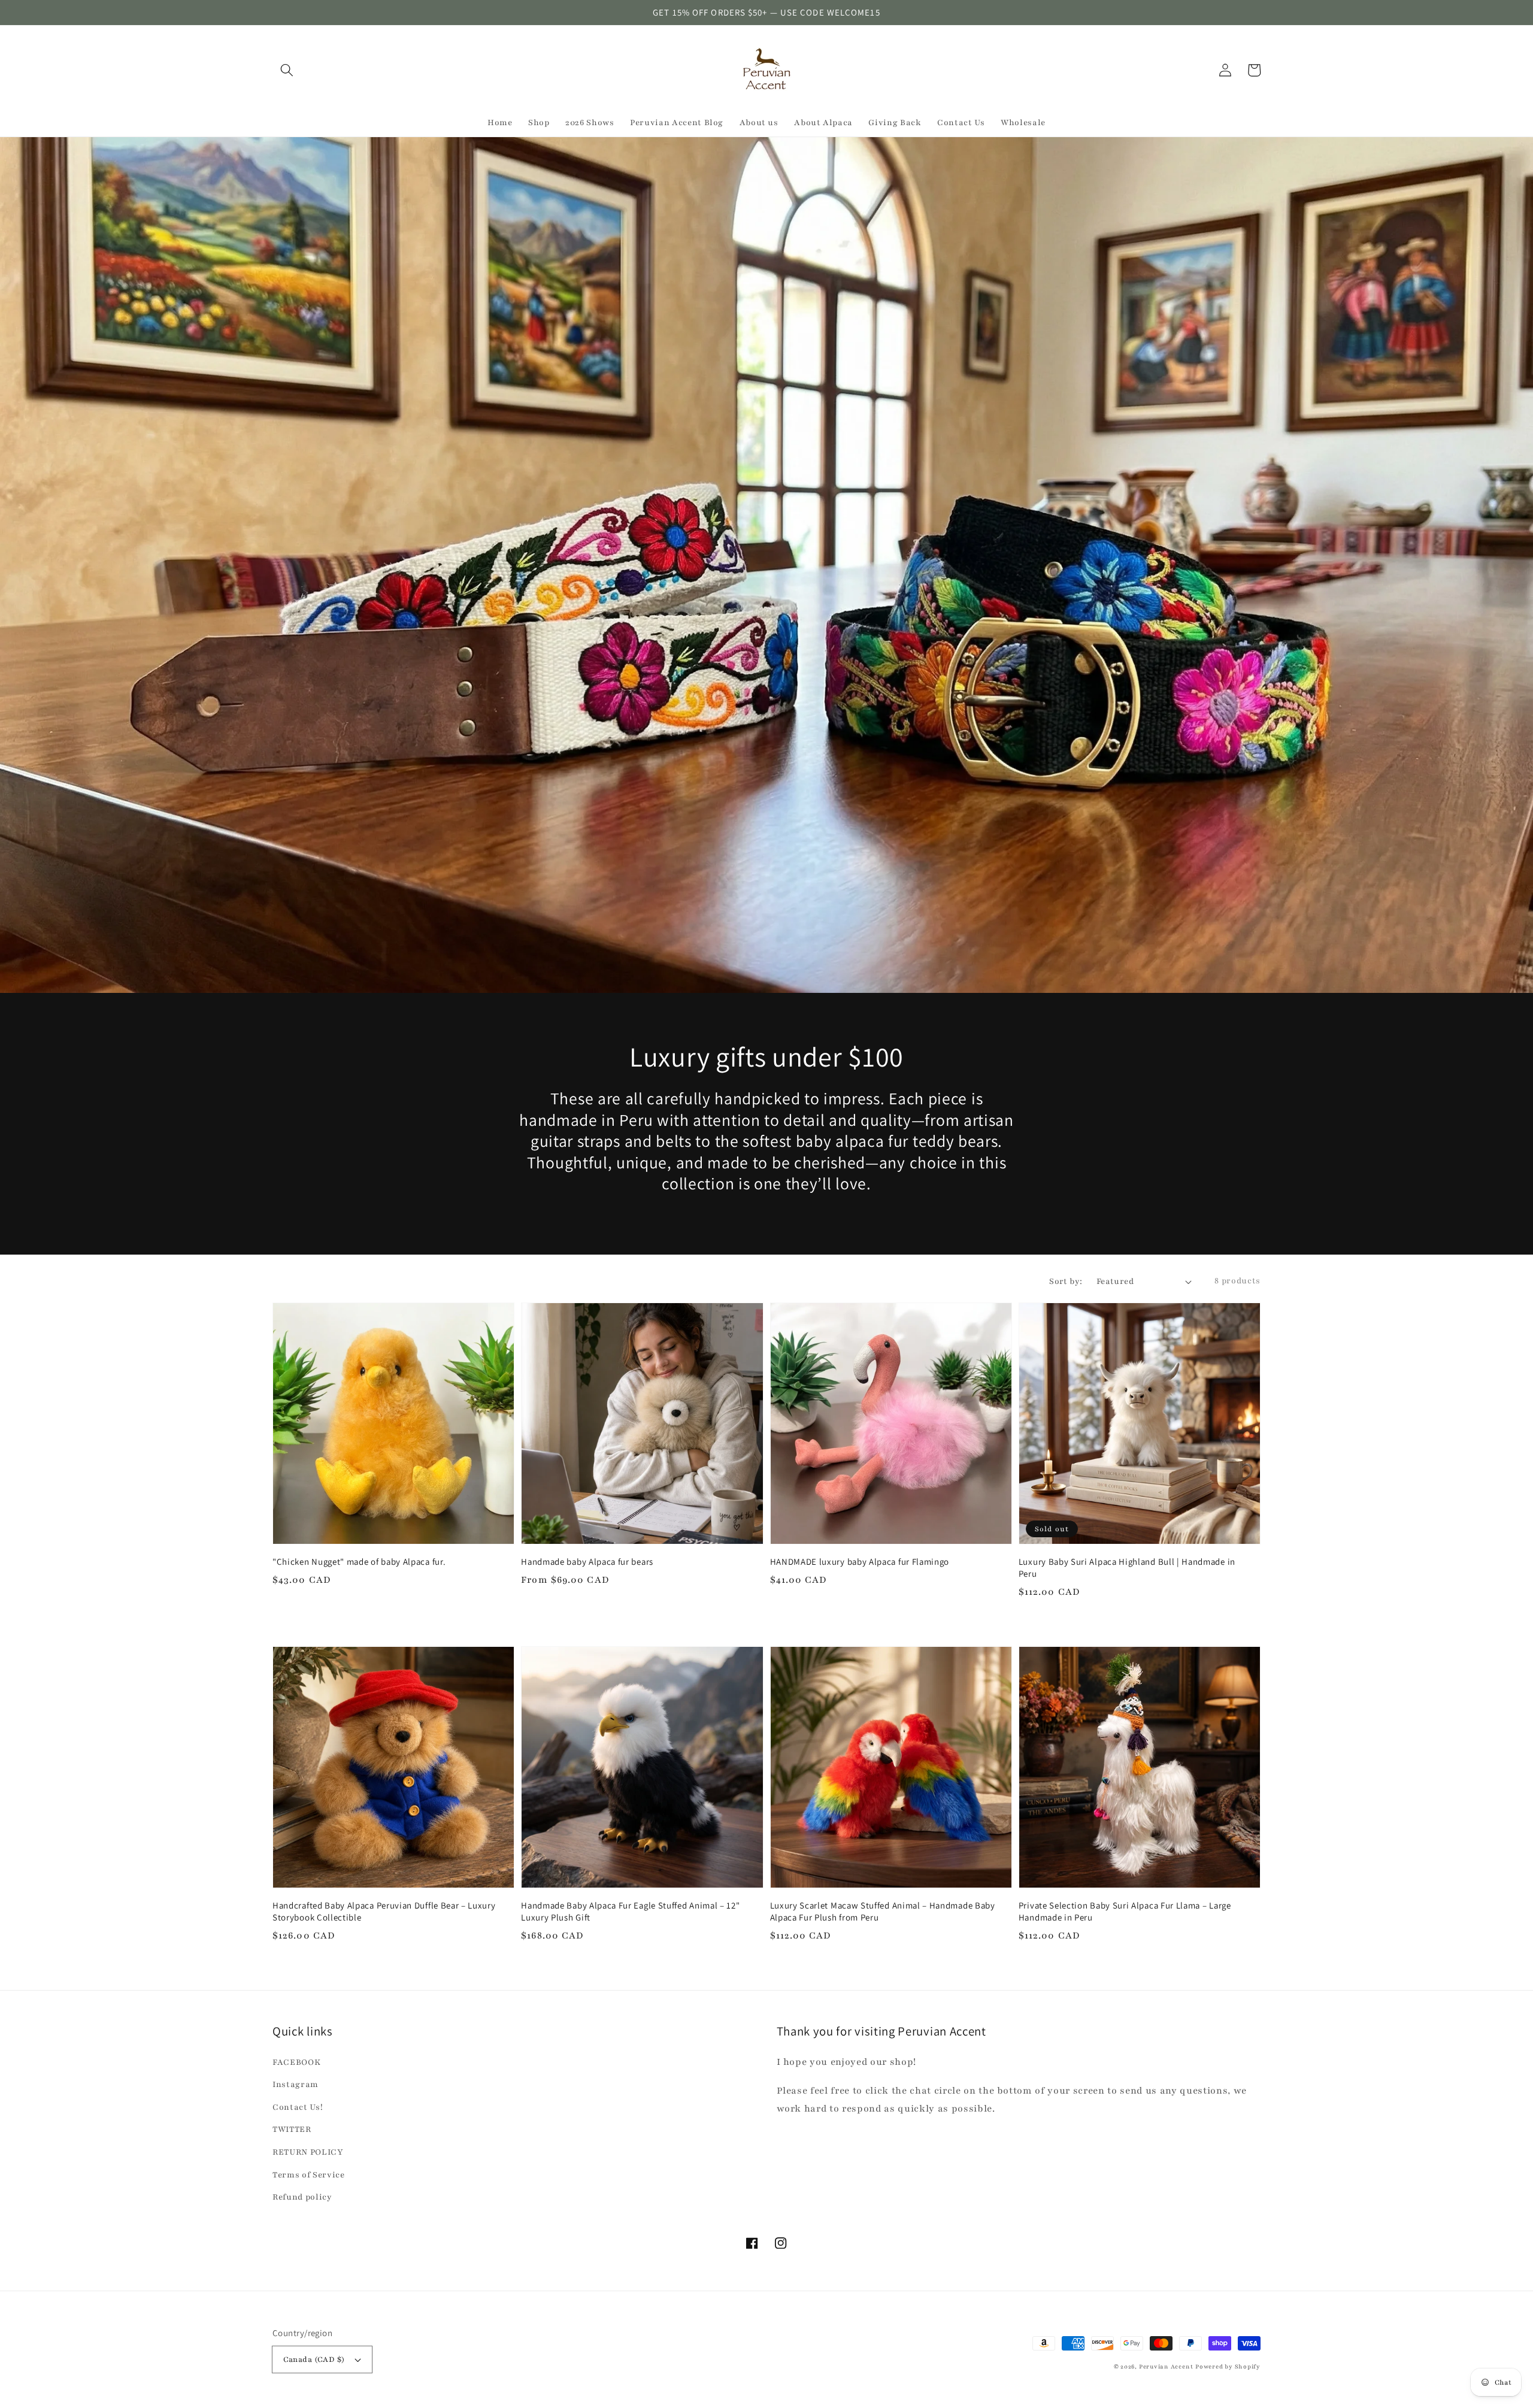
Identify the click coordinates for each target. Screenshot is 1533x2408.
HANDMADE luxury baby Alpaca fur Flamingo (860, 1562)
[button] (287, 70)
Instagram (296, 2084)
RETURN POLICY (308, 2152)
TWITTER (292, 2129)
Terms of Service (309, 2175)
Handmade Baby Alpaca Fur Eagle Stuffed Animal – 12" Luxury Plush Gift (630, 1911)
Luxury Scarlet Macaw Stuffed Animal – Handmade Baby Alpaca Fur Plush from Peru (883, 1911)
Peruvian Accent (1166, 2366)
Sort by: (1066, 1281)
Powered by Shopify (1228, 2366)
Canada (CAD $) (314, 2359)
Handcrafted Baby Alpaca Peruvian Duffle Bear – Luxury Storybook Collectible (384, 1911)
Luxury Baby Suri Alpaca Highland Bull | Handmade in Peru (1127, 1568)
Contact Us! (298, 2107)
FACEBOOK (296, 2062)
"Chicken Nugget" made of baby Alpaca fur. (359, 1562)
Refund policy (302, 2197)
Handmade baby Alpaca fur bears (587, 1562)
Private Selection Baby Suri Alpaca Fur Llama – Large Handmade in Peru (1125, 1911)
